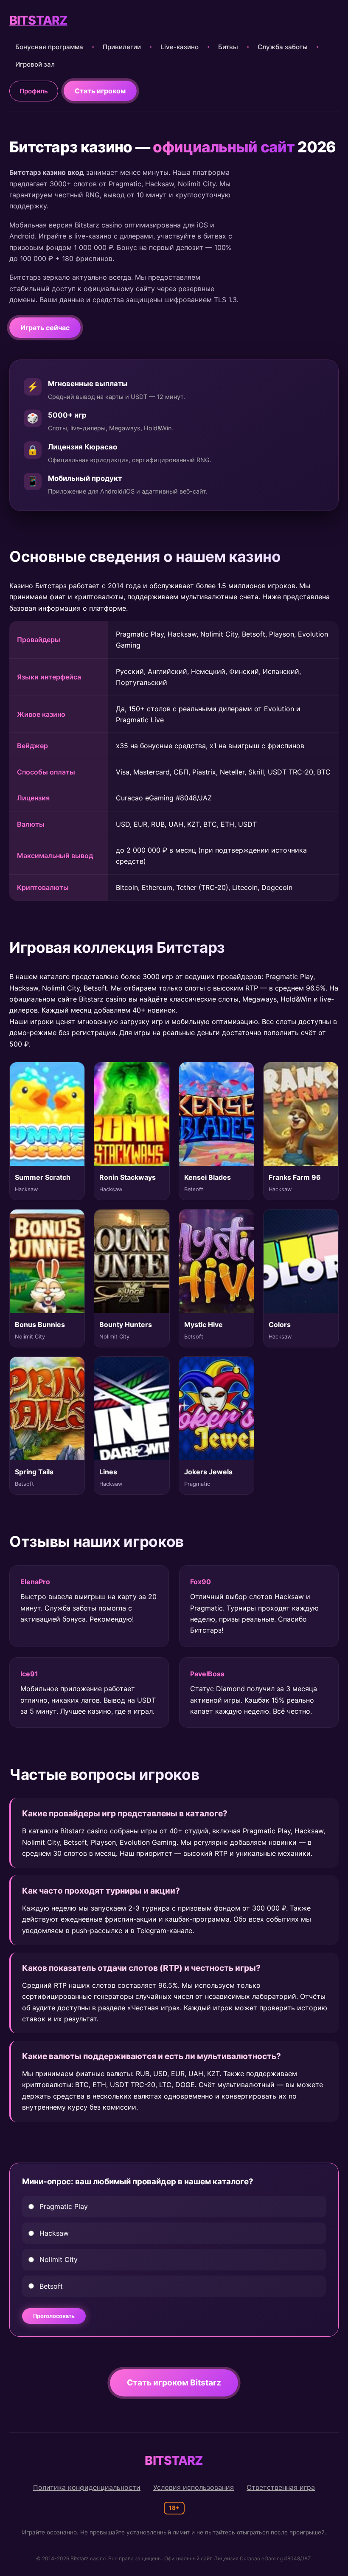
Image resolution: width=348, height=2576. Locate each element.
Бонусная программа (49, 47)
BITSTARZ (38, 20)
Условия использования (194, 2487)
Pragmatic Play (64, 2206)
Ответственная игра (281, 2487)
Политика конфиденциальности (87, 2487)
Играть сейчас (45, 328)
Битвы (228, 47)
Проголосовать (54, 2316)
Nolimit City (59, 2259)
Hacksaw (54, 2233)
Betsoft (51, 2286)
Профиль (34, 91)
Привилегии (122, 47)
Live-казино (180, 47)
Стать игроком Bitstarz (174, 2382)
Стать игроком (100, 91)
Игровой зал (35, 64)
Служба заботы (283, 47)
